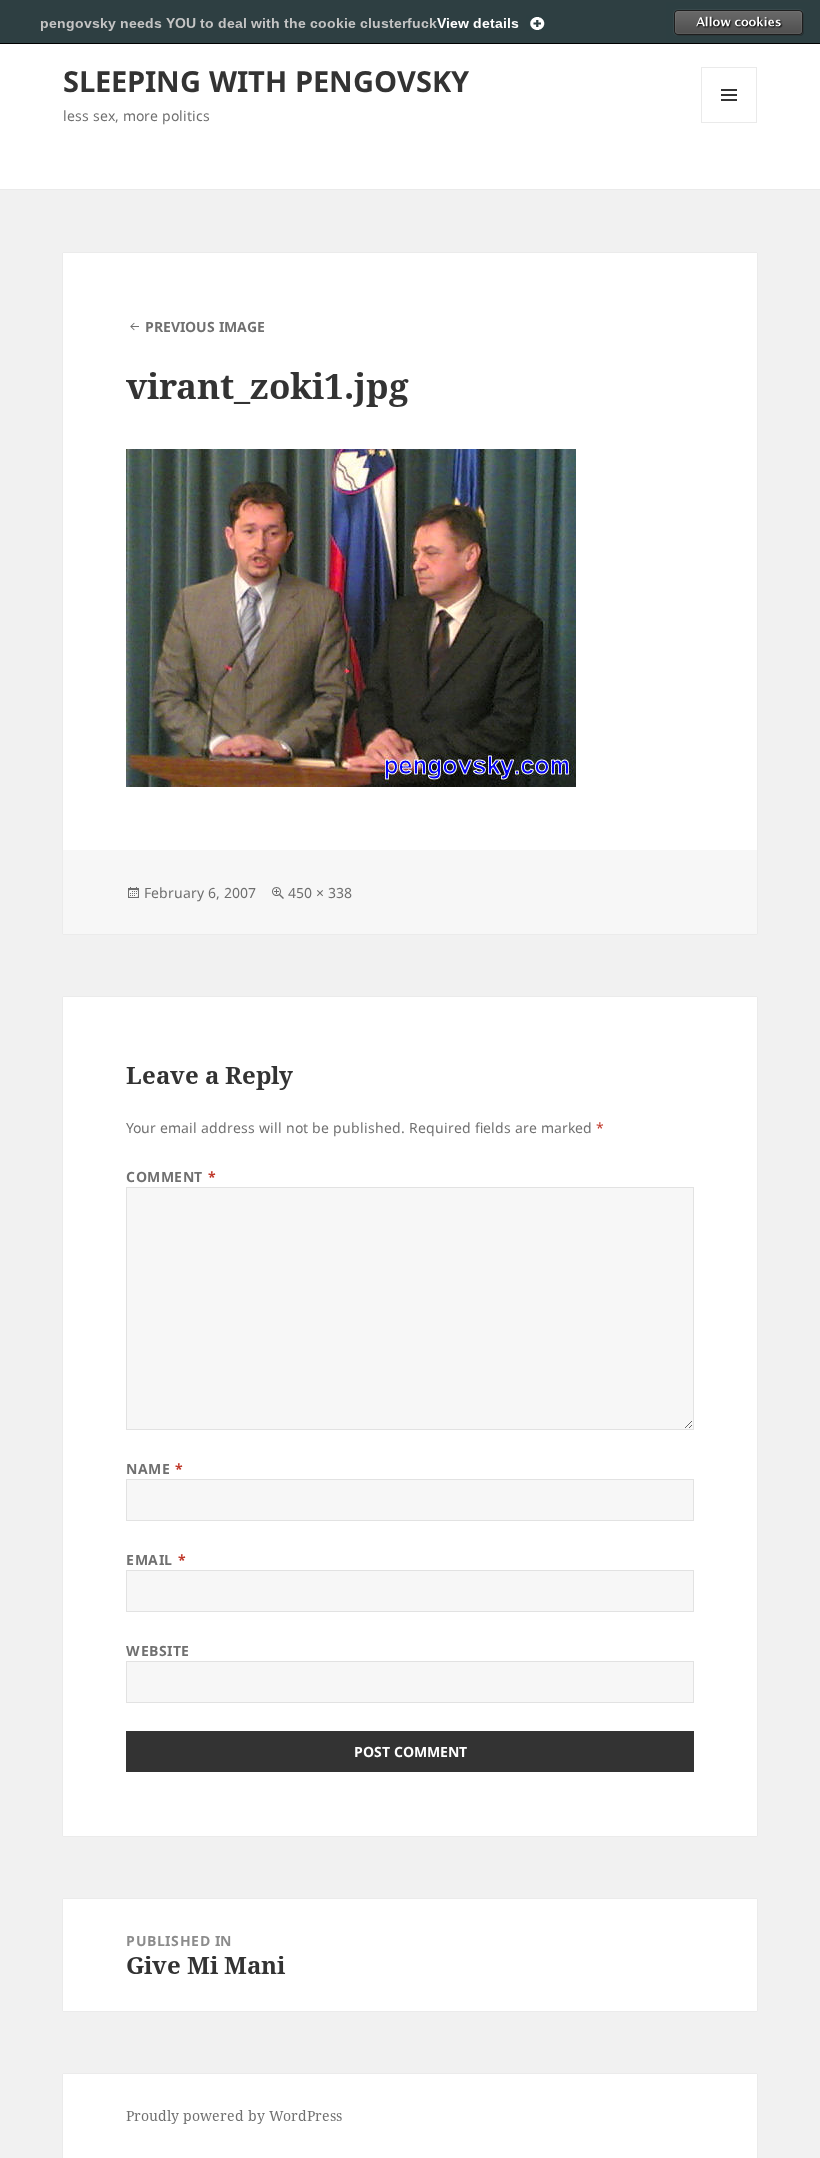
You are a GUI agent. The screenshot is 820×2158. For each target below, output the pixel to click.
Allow (738, 22)
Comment (171, 1176)
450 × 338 (320, 892)
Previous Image (205, 326)
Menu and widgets (729, 122)
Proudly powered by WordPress (234, 2115)
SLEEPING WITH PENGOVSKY (266, 80)
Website (158, 1650)
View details (478, 23)
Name (154, 1468)
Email (156, 1559)
